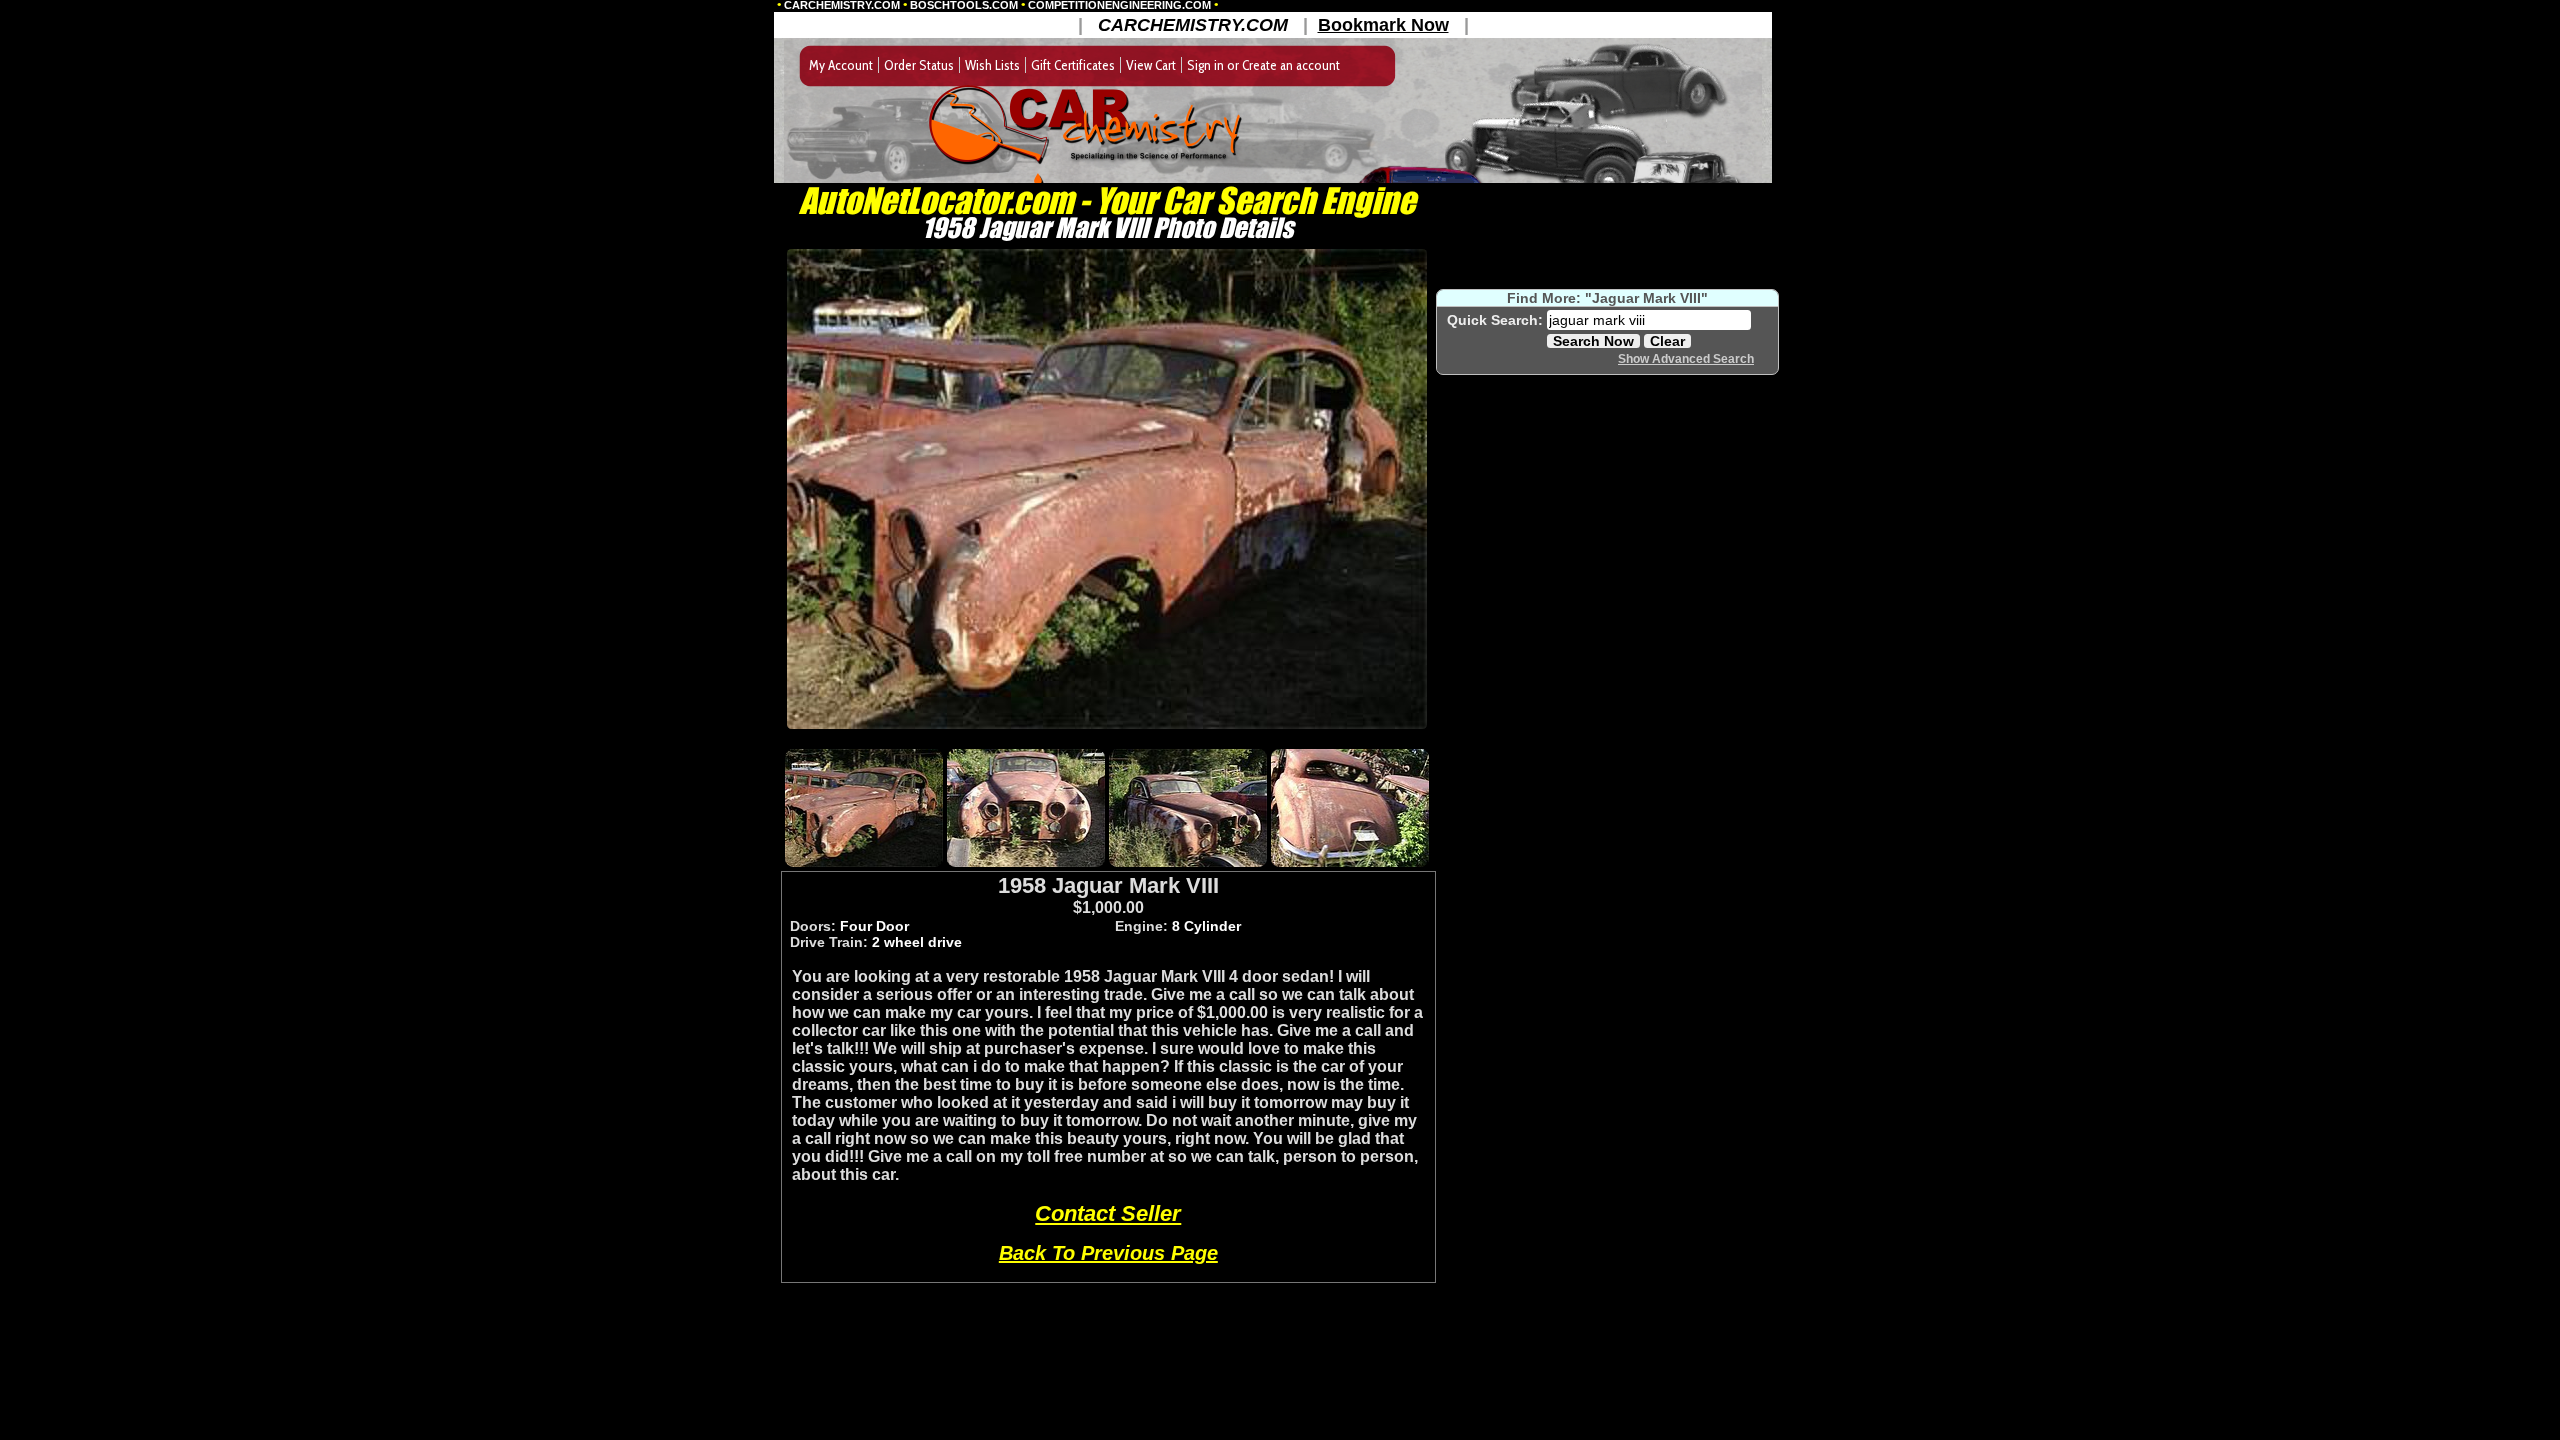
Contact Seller (1108, 1213)
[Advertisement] (1107, 737)
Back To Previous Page (1108, 1253)
